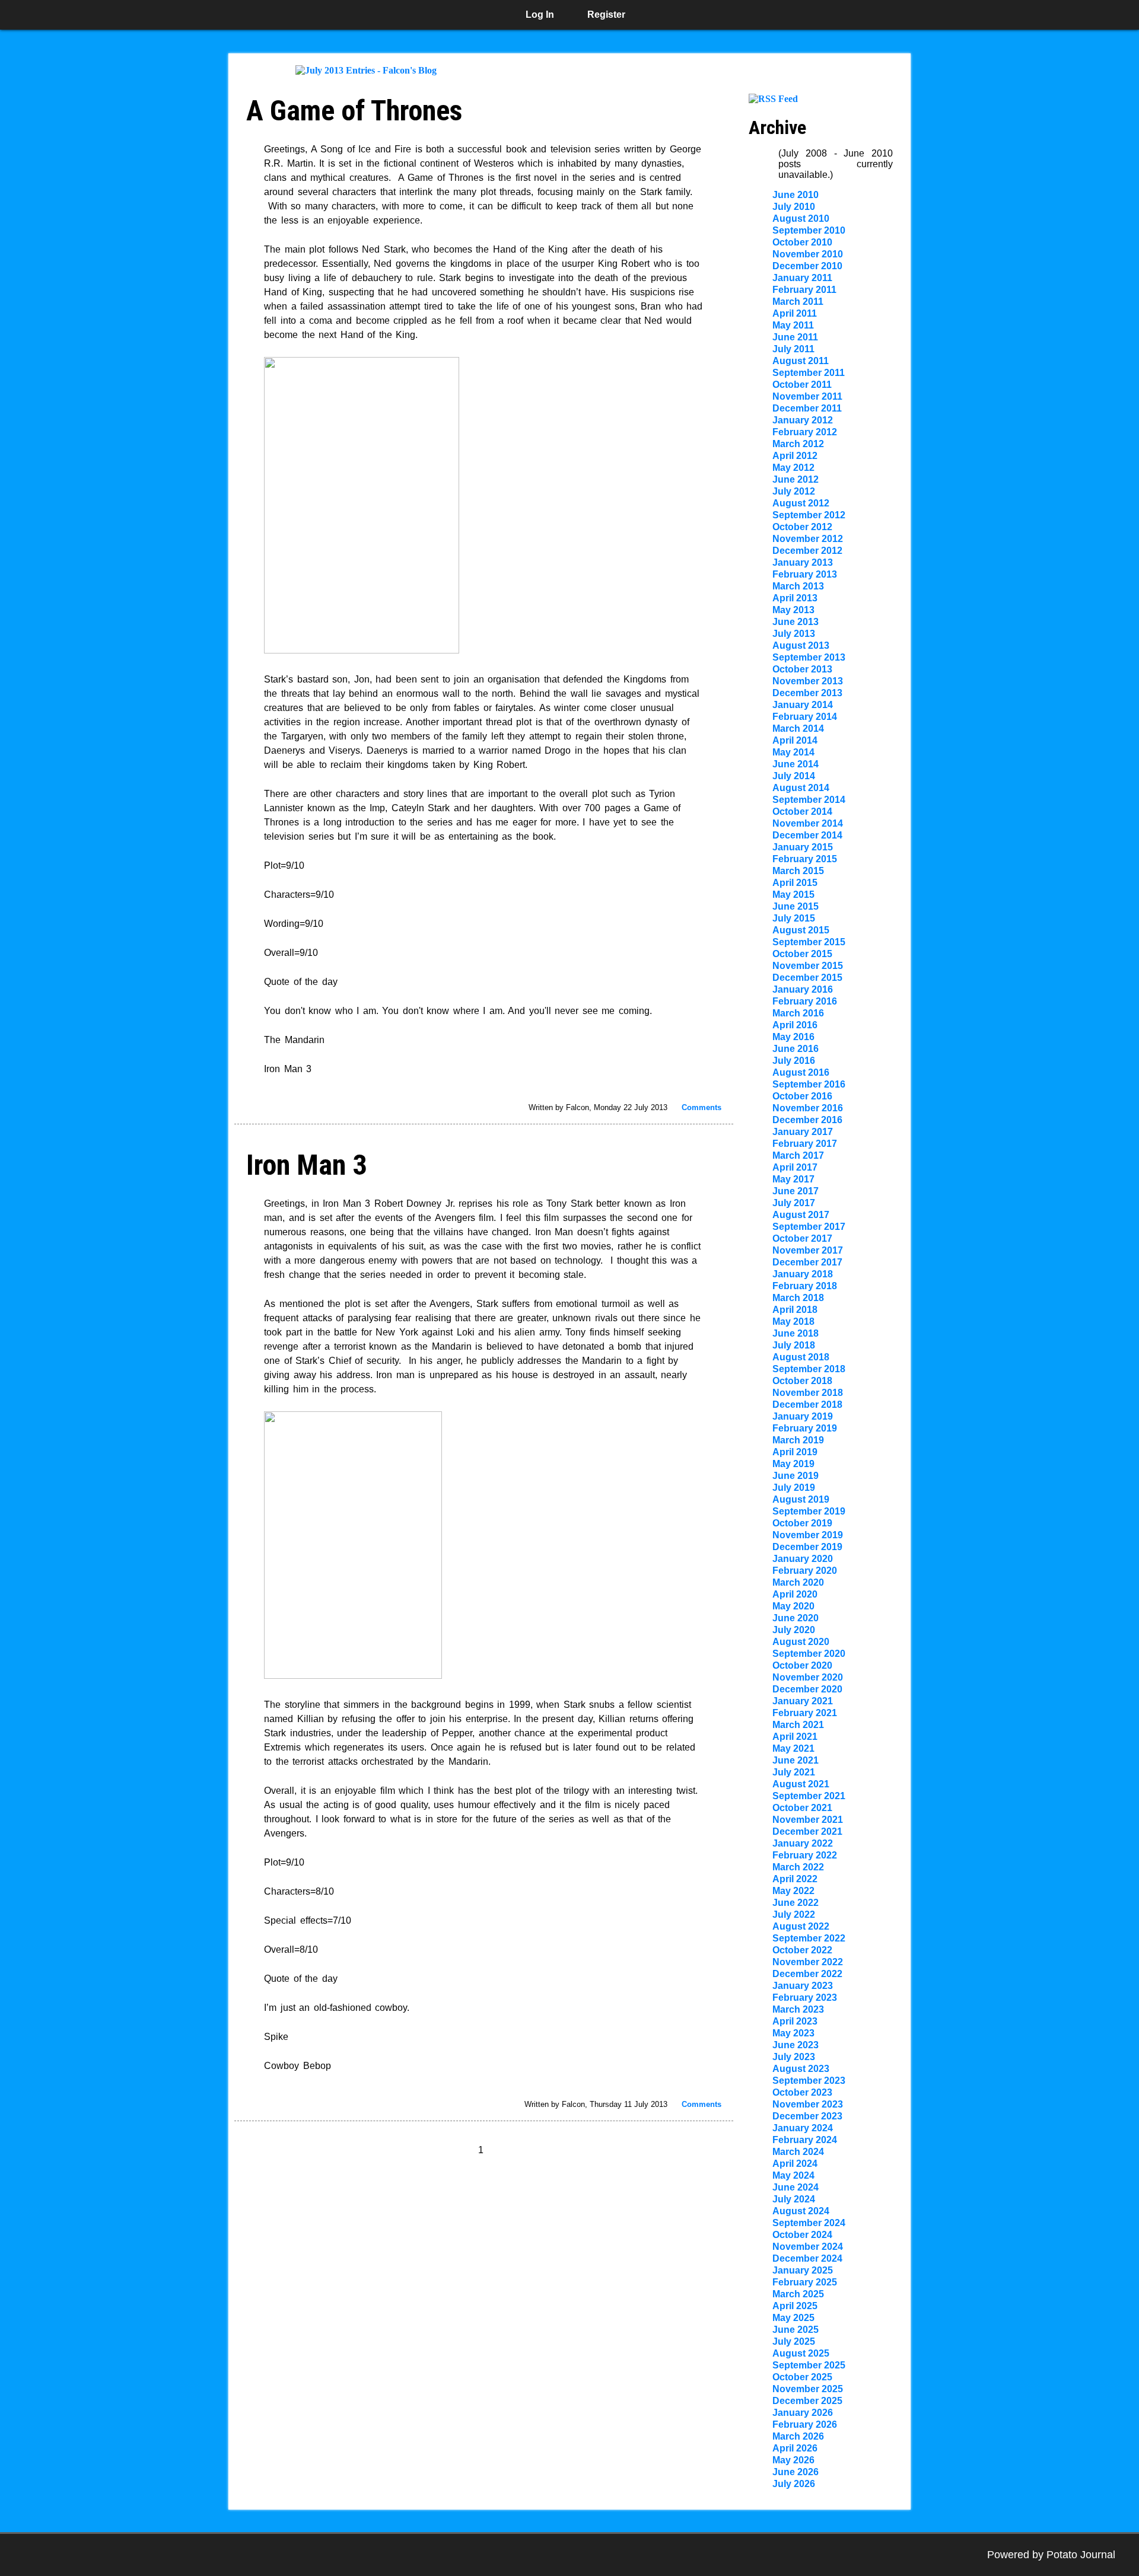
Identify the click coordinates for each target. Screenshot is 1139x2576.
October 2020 (802, 1665)
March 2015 (798, 871)
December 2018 (807, 1405)
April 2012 (795, 456)
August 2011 (801, 361)
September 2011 (809, 373)
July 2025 (794, 2341)
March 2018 (798, 1298)
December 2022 (807, 1974)
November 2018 (808, 1393)
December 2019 (807, 1547)
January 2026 (803, 2413)
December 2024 (807, 2258)
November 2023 (808, 2104)
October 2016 (802, 1096)
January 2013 (803, 562)
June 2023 (796, 2045)
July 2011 (793, 349)
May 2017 (793, 1179)
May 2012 (793, 468)
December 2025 (807, 2401)
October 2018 (802, 1381)
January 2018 (803, 1274)
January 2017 (803, 1132)
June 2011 (795, 337)
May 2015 (793, 895)
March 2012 (798, 444)
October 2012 (802, 527)
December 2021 (807, 1831)
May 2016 (793, 1037)
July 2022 (794, 1915)
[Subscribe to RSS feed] (773, 99)
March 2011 (798, 302)
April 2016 (795, 1025)
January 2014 (803, 705)
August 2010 (801, 219)
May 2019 (793, 1464)
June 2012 (796, 479)
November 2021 (808, 1820)
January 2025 (803, 2270)
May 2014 (793, 752)
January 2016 (803, 989)
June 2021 (796, 1760)
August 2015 (801, 930)
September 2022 (809, 1938)
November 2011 (807, 396)
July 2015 (794, 918)
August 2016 (801, 1072)
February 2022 (805, 1855)
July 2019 (794, 1488)
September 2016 (809, 1084)
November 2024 (808, 2247)
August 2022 (801, 1926)
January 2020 (803, 1559)
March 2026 (798, 2436)
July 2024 (794, 2199)
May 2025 (793, 2318)
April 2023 (795, 2021)
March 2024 (798, 2152)
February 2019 (805, 1428)
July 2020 (794, 1630)
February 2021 (805, 1713)
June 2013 (796, 622)
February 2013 (805, 574)
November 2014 (808, 823)
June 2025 (796, 2330)
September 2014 (809, 800)
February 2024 (805, 2140)
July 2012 (794, 491)
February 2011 (804, 290)
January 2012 (803, 420)
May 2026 (793, 2460)
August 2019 (801, 1499)
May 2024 (793, 2175)
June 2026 (796, 2472)
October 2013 (802, 669)
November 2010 (808, 254)
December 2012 (807, 551)
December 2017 (807, 1262)
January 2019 (803, 1416)
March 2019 (798, 1440)
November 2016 (808, 1108)
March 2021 (798, 1725)
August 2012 (801, 503)
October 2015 (802, 954)
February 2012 (805, 432)
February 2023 (805, 1998)
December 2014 (807, 835)
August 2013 (801, 645)
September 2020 (809, 1654)
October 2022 (802, 1950)
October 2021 (802, 1808)
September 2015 (809, 942)
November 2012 (808, 539)
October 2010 (802, 242)
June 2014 (796, 764)
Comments (701, 1107)
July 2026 (794, 2484)
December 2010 (807, 266)
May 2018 (793, 1322)
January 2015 (803, 847)
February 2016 (805, 1001)
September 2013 (809, 657)
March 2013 (798, 586)
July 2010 (794, 207)
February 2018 (805, 1286)
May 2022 (793, 1891)
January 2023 (803, 1986)
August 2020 (801, 1642)
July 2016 (794, 1061)
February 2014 (805, 717)
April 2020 (795, 1594)
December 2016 (807, 1120)
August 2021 (801, 1784)
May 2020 (793, 1606)
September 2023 (809, 2081)
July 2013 (794, 634)
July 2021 (794, 1772)
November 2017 (808, 1250)
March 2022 (798, 1867)
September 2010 (809, 230)
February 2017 (805, 1144)
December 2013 (807, 693)
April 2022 (795, 1879)
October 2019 (802, 1523)
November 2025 (808, 2389)
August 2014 (801, 788)
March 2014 (798, 729)
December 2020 (807, 1689)
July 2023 (794, 2057)
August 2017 (801, 1215)
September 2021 (809, 1796)
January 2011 (802, 278)
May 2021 (793, 1748)
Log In (540, 15)
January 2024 (803, 2128)
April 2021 (795, 1737)
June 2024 (796, 2187)
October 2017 (802, 1238)
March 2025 (798, 2294)
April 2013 (795, 598)
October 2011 (802, 385)
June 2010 (796, 195)
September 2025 (809, 2365)
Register (606, 15)
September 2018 (809, 1369)
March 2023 (798, 2009)
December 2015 (807, 978)
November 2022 (808, 1962)
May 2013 (793, 610)
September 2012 (809, 515)
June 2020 (796, 1618)
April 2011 (795, 313)
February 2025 (805, 2282)
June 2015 (796, 906)
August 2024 (801, 2211)
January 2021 (803, 1701)
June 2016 (796, 1049)
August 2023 (801, 2069)
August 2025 (801, 2353)
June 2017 (796, 1191)
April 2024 (795, 2164)
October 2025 (802, 2377)
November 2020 (808, 1677)
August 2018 (801, 1357)
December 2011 (807, 408)
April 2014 (795, 740)
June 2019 (796, 1476)
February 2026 (805, 2424)
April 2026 (795, 2448)
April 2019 (795, 1452)
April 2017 (795, 1167)
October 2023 (802, 2092)
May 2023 (793, 2033)
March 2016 (798, 1013)
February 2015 (805, 859)
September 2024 (809, 2223)
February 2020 (805, 1571)
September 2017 (809, 1227)
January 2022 (803, 1843)
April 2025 (795, 2306)
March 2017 (798, 1155)
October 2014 (802, 812)
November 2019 (808, 1535)
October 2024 (802, 2235)
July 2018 (794, 1345)
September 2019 (809, 1511)
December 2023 (807, 2116)
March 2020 (798, 1582)
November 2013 (808, 681)
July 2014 (794, 776)
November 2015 (808, 966)
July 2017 (794, 1203)
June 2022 (796, 1903)
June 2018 (796, 1333)
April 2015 (795, 883)
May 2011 (793, 325)
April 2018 (795, 1310)
